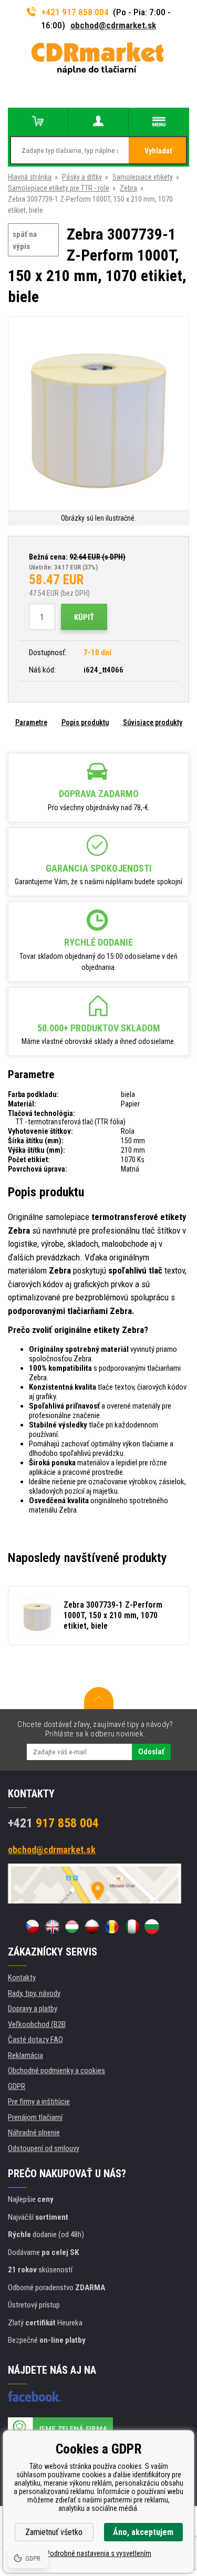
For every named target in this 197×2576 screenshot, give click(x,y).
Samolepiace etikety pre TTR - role (59, 188)
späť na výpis (25, 240)
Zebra (128, 188)
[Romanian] (112, 1927)
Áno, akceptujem (143, 2532)
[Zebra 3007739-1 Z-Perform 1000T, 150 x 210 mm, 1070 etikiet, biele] (98, 415)
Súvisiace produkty (153, 722)
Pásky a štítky (82, 177)
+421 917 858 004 (75, 12)
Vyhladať (158, 151)
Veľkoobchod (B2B (37, 2024)
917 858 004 (53, 1823)
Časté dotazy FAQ (35, 2040)
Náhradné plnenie (34, 2133)
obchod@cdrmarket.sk (113, 25)
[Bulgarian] (152, 1927)
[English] (52, 1927)
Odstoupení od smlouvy (44, 2148)
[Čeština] (32, 1927)
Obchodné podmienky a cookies (56, 2071)
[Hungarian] (72, 1927)
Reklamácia (25, 2055)
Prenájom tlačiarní (35, 2117)
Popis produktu (85, 722)
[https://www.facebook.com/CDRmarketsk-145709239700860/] (34, 2396)
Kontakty (22, 1978)
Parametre (31, 722)
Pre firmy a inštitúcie (39, 2102)
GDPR (17, 2086)
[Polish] (92, 1927)
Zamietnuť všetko (54, 2532)
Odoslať (151, 1752)
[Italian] (132, 1927)
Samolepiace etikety (143, 177)
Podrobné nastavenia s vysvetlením (98, 2553)
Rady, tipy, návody (34, 1993)
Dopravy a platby (33, 2009)
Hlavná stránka (30, 177)
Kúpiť (84, 617)
